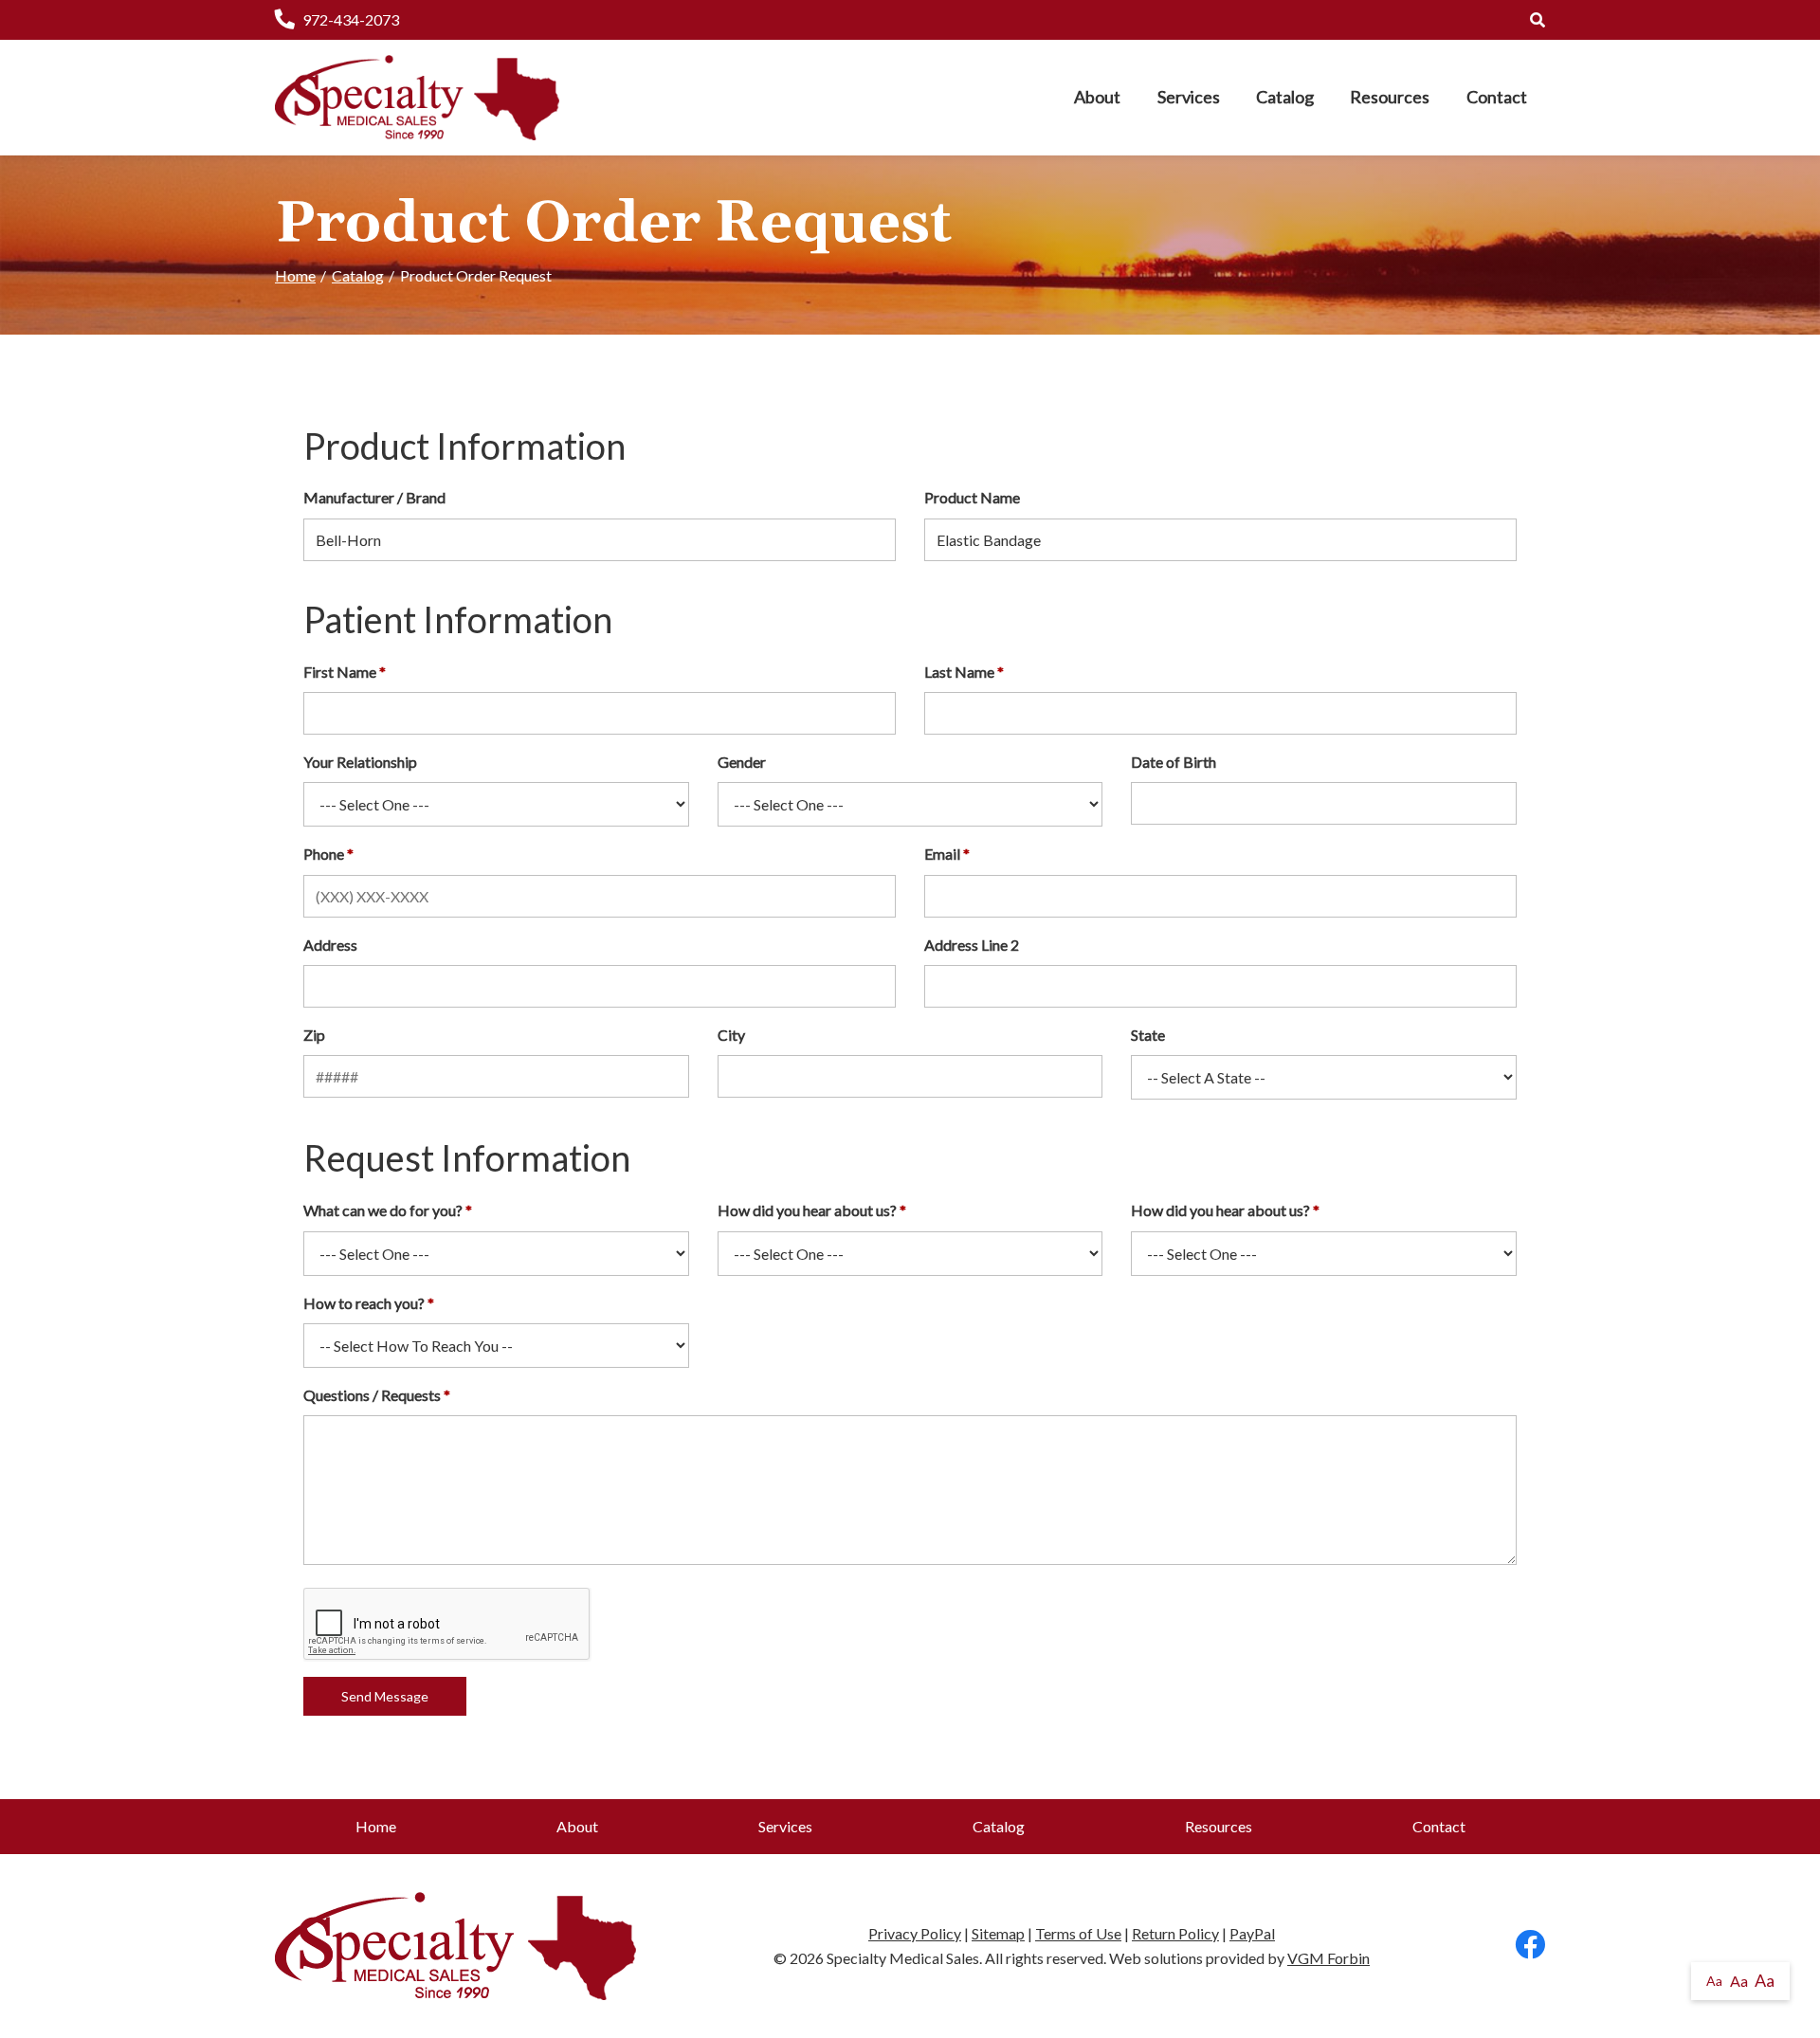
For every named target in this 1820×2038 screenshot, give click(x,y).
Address (330, 945)
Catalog (1285, 97)
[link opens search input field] (1538, 19)
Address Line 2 (972, 945)
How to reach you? (364, 1303)
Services (1189, 97)
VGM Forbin (1329, 1958)
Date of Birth (1174, 762)
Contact (1497, 97)
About (1097, 97)
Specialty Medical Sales (903, 1958)
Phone (324, 854)
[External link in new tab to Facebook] (1530, 1946)
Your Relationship (360, 762)
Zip (314, 1035)
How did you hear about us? (807, 1210)
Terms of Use (1078, 1933)
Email (942, 854)
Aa (1714, 1981)
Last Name (959, 672)
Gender (742, 762)
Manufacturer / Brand (374, 497)
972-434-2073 (351, 19)
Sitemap (998, 1933)
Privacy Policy (915, 1933)
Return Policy (1175, 1933)
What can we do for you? (383, 1210)
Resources (1390, 97)
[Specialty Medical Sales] (417, 98)
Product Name (972, 497)
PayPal (1252, 1933)
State (1148, 1035)
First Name (340, 672)
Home (295, 275)
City (731, 1035)
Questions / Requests (372, 1395)
